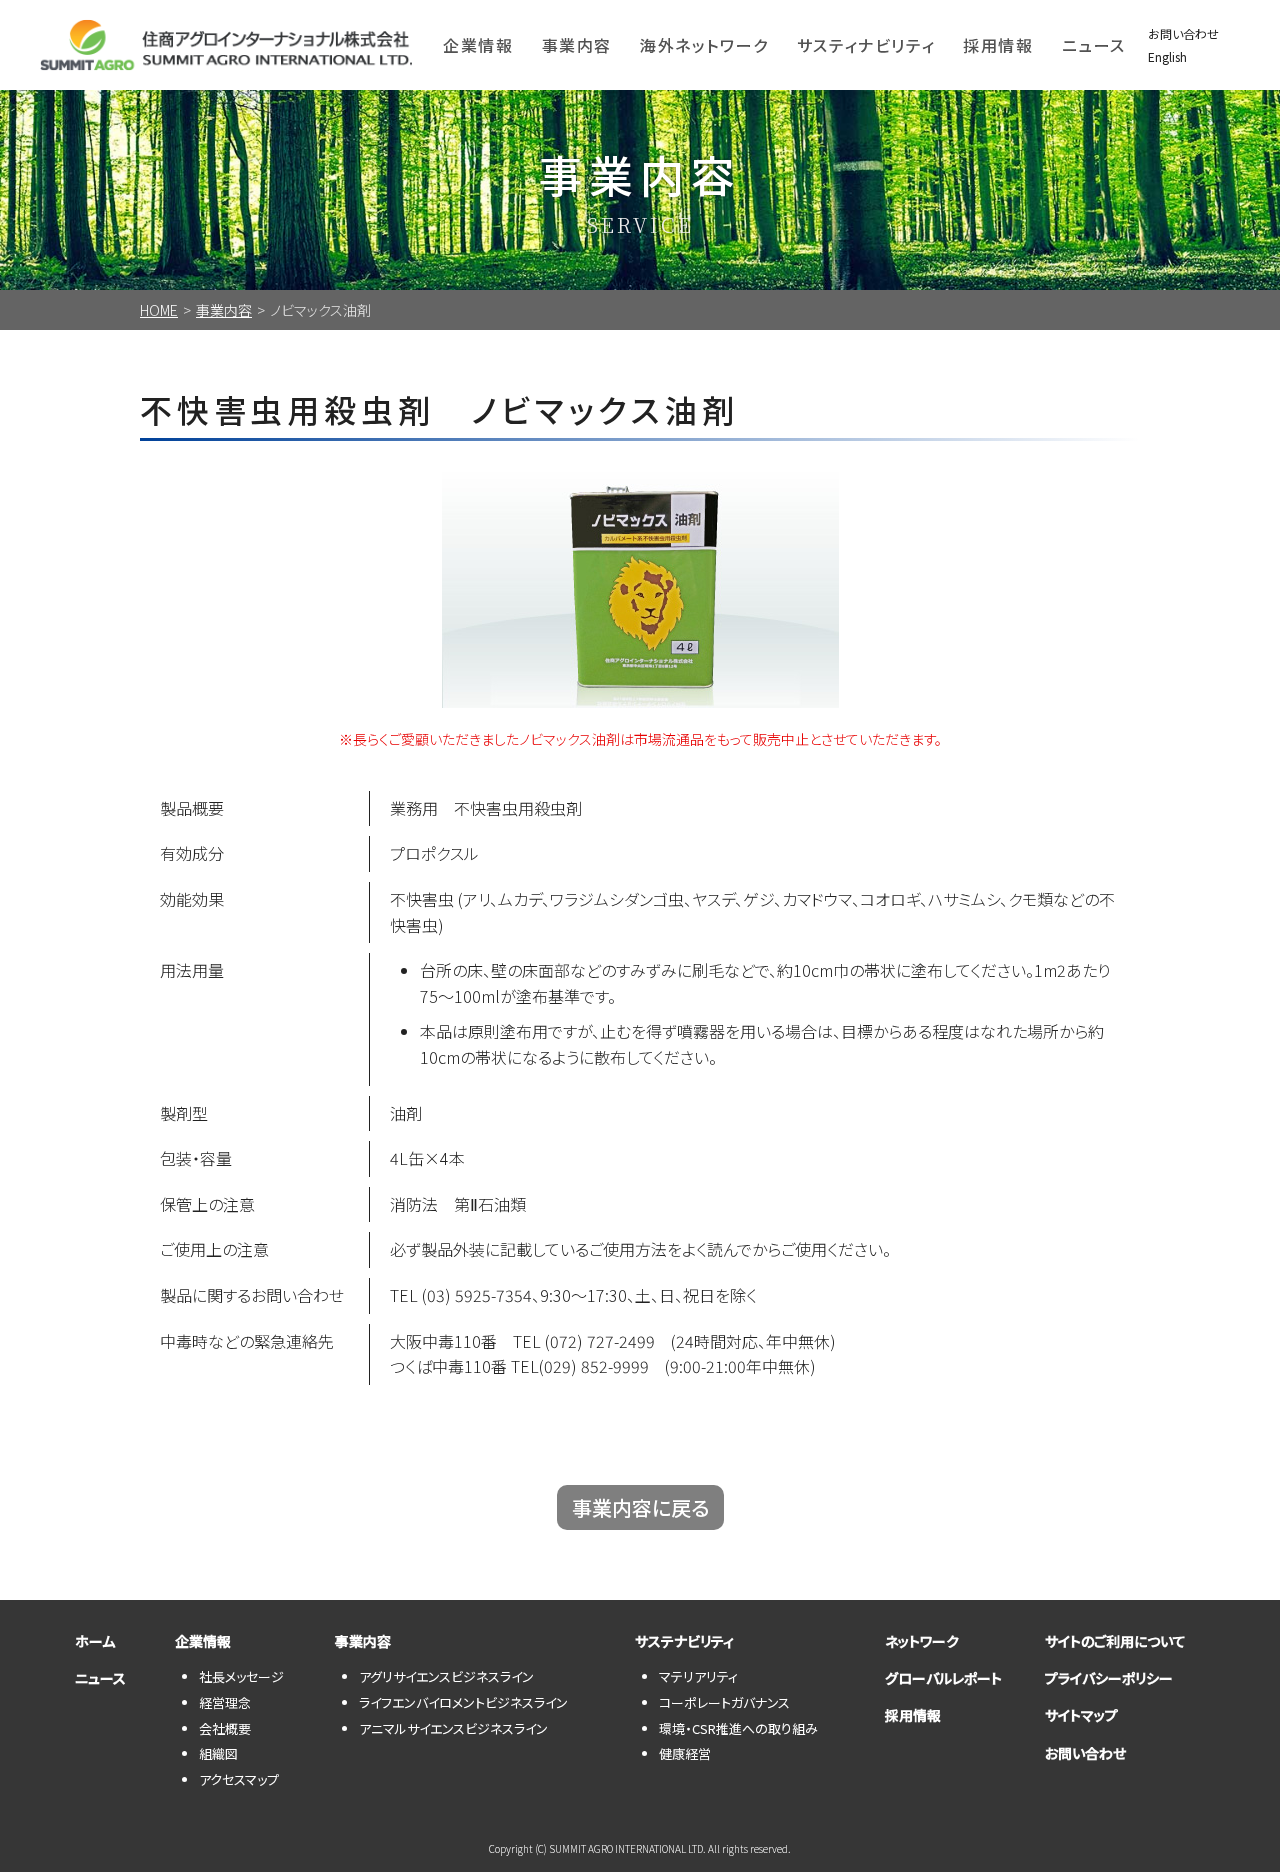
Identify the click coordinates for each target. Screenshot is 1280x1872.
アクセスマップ (239, 1779)
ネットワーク (922, 1641)
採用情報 (998, 45)
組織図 (218, 1753)
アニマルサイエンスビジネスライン (453, 1728)
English (1167, 56)
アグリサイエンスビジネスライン (446, 1676)
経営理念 (225, 1702)
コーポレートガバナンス (724, 1702)
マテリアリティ (698, 1676)
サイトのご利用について (1115, 1641)
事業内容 (224, 310)
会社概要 (225, 1728)
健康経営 (685, 1753)
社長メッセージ (241, 1676)
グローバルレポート (943, 1678)
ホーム (95, 1641)
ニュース (1094, 45)
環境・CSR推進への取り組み (738, 1728)
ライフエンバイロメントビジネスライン (463, 1702)
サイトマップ (1081, 1715)
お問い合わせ (1183, 33)
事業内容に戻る (640, 1507)
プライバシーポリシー (1109, 1678)
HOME (159, 310)
